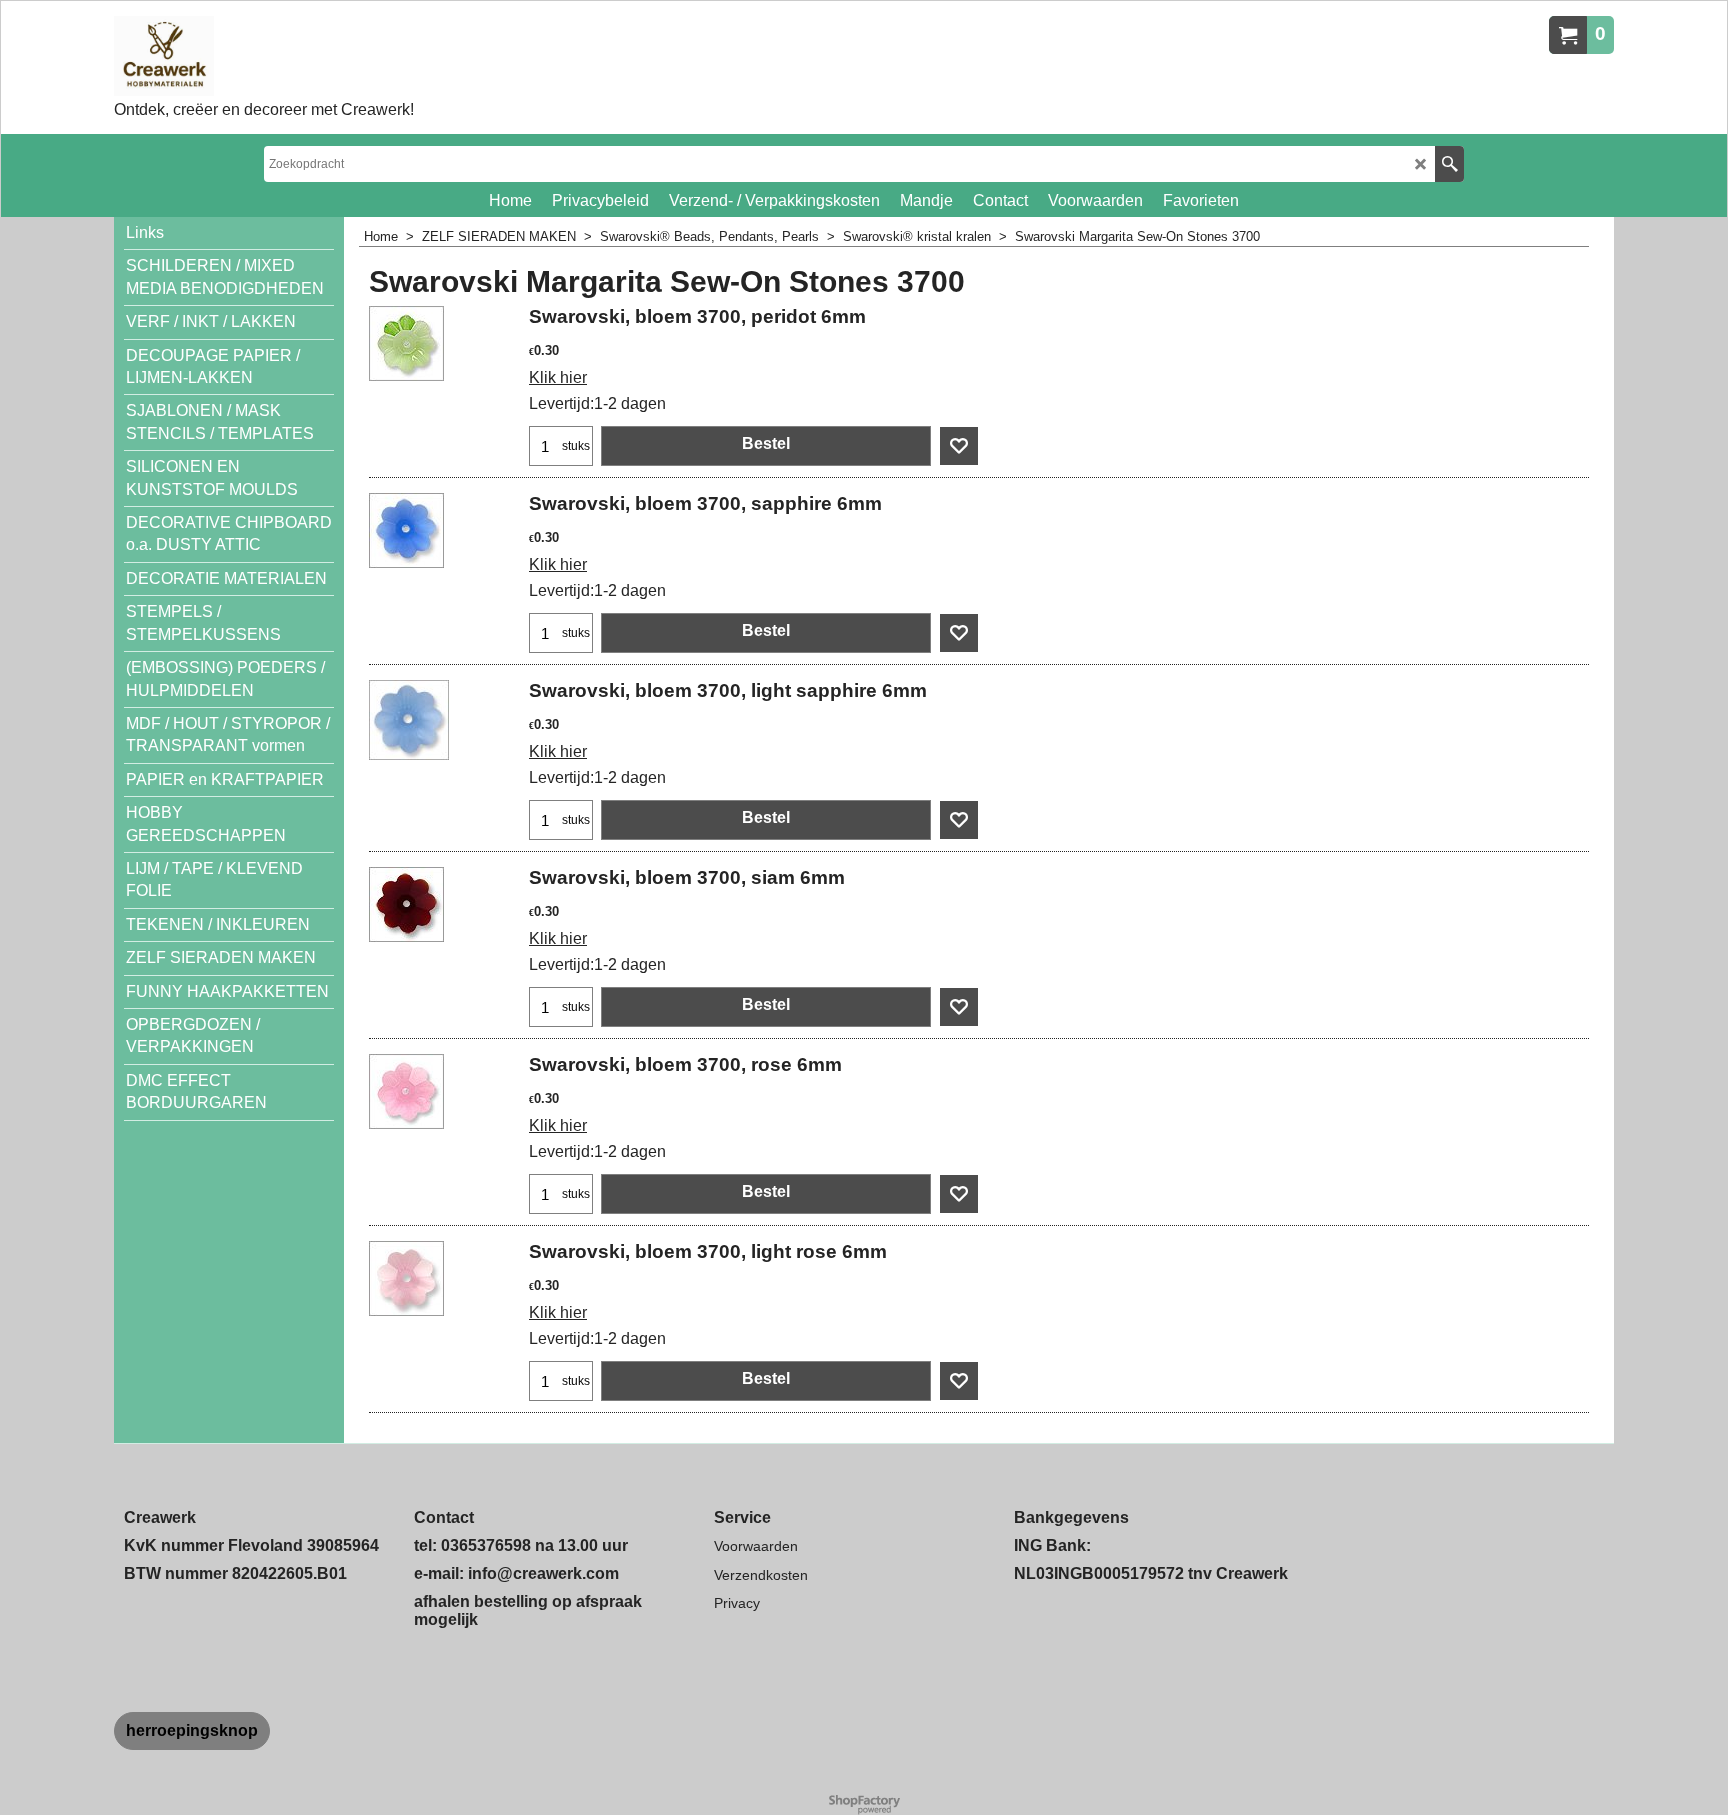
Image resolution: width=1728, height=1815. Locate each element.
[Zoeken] (1449, 164)
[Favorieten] (959, 446)
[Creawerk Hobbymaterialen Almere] (264, 56)
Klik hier (558, 377)
